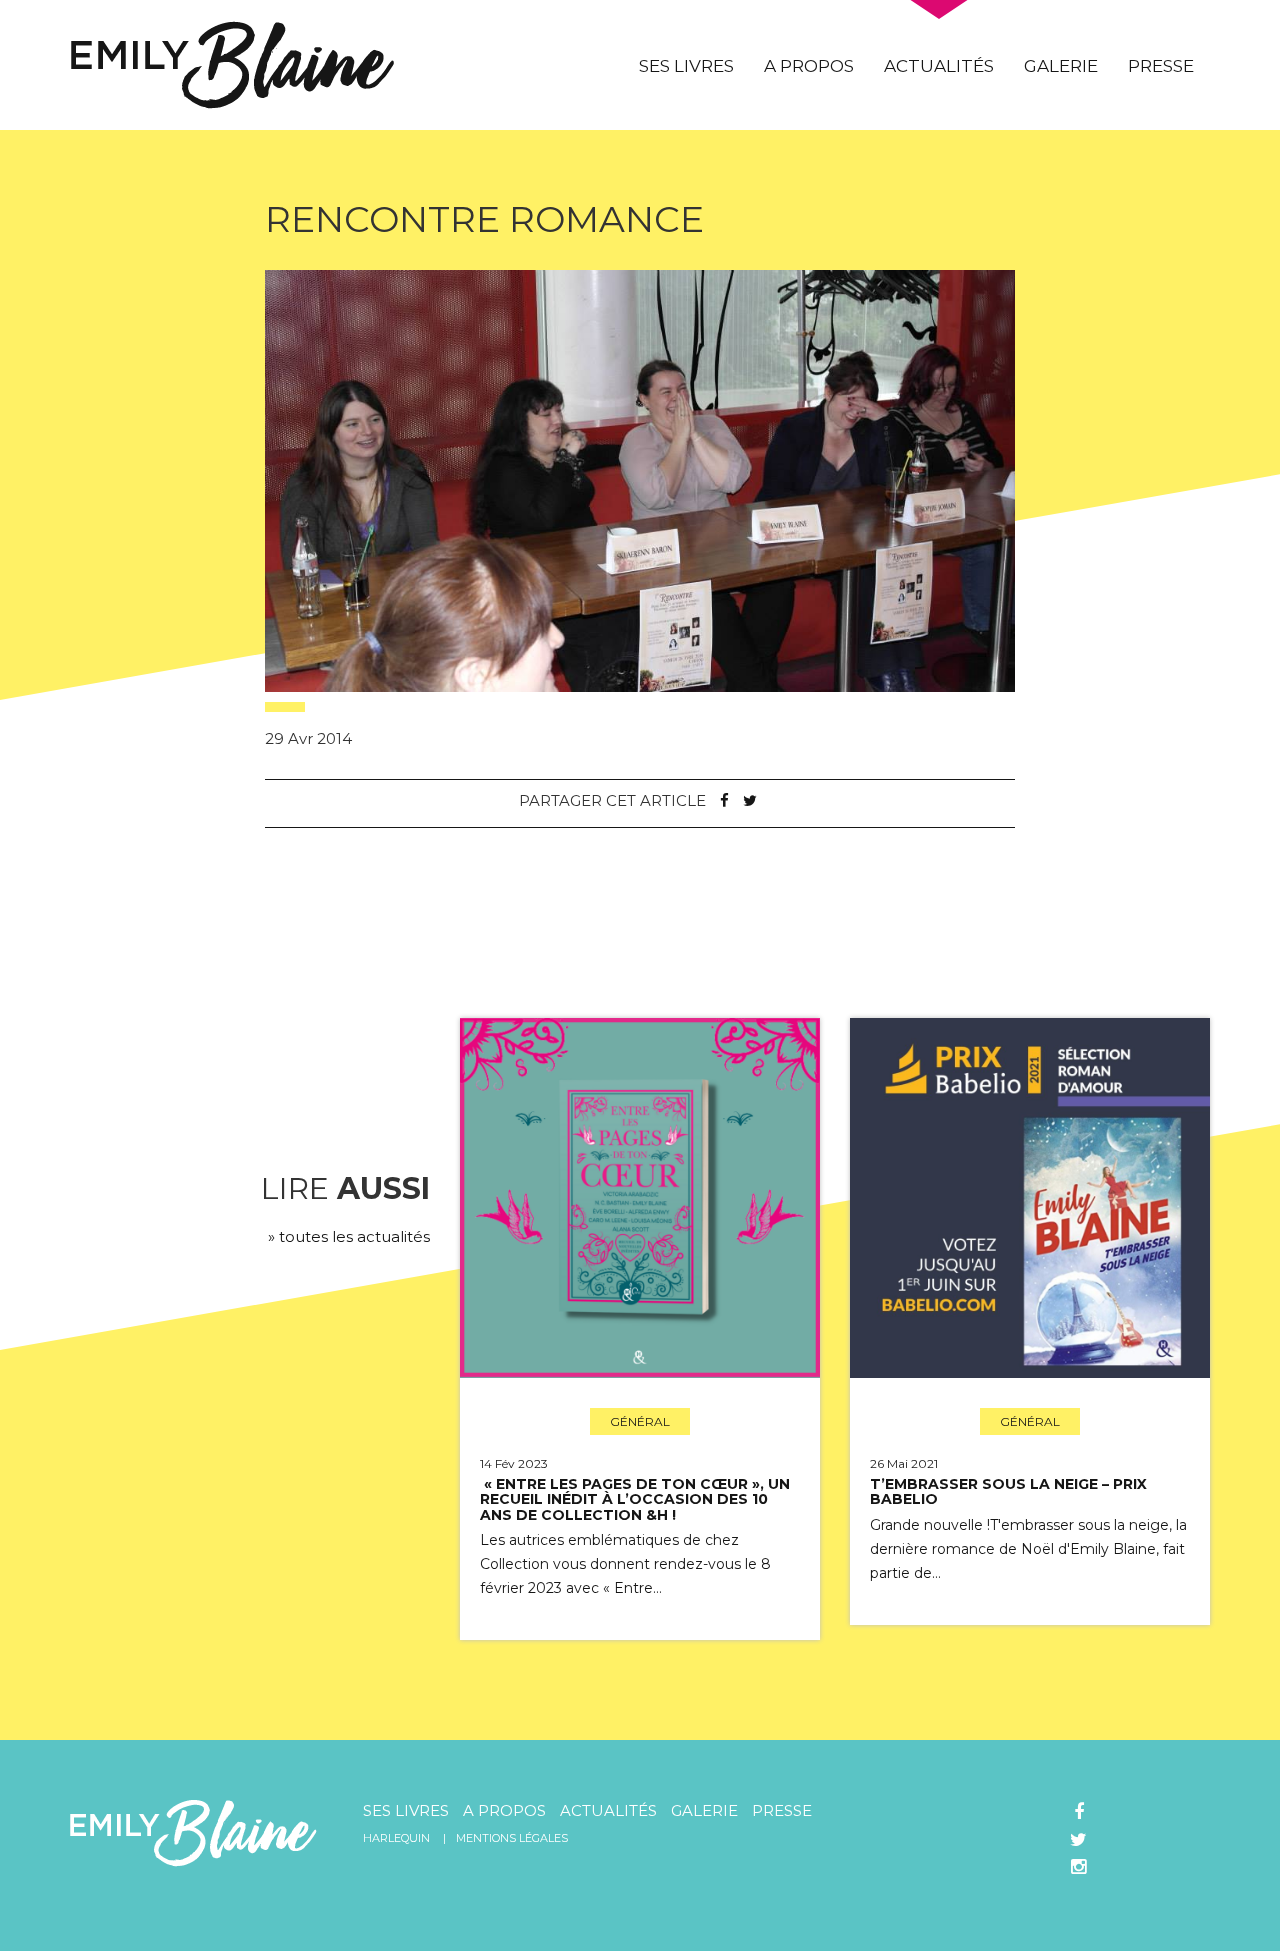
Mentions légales (512, 1838)
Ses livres (686, 66)
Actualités (939, 66)
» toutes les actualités (349, 1236)
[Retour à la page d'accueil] (232, 63)
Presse (1161, 66)
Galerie (1061, 66)
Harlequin (396, 1838)
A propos (809, 66)
